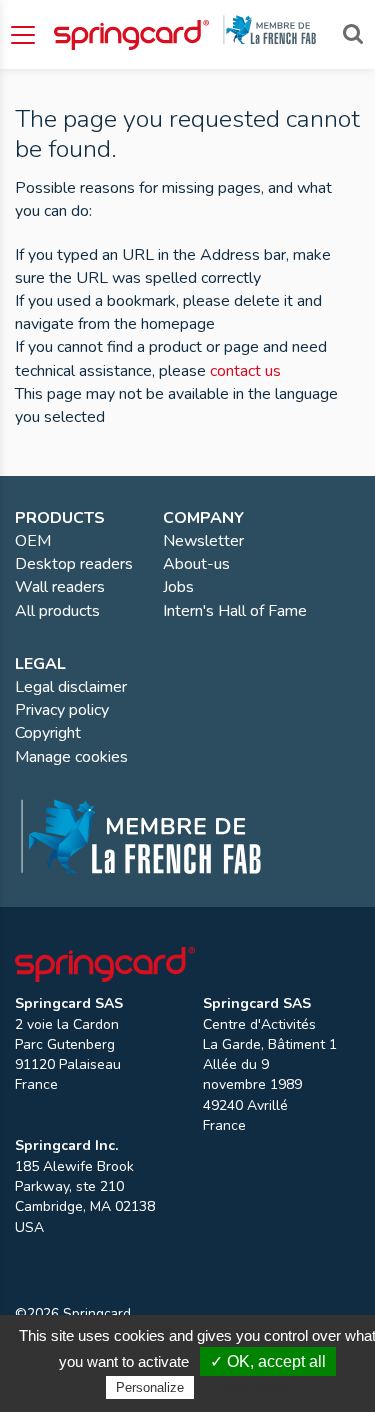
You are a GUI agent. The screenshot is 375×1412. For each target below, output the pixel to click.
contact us (245, 371)
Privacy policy (247, 1387)
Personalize (150, 1387)
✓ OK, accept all (268, 1361)
